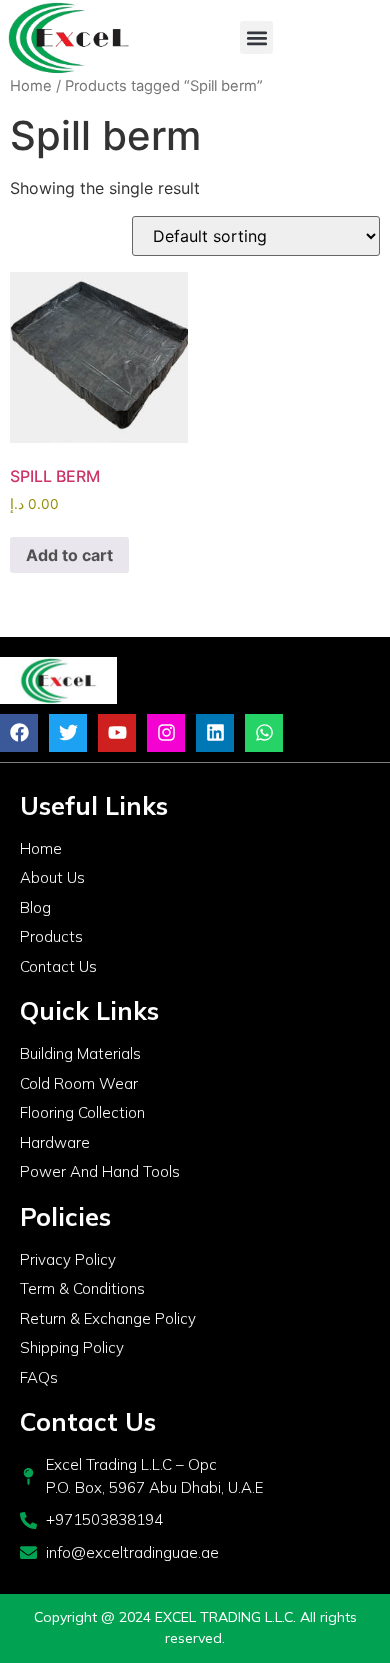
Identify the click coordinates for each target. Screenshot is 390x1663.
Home (31, 86)
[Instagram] (166, 733)
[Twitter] (68, 733)
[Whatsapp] (264, 733)
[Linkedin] (215, 733)
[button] (256, 37)
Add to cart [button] (69, 555)
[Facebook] (19, 733)
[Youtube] (117, 733)
